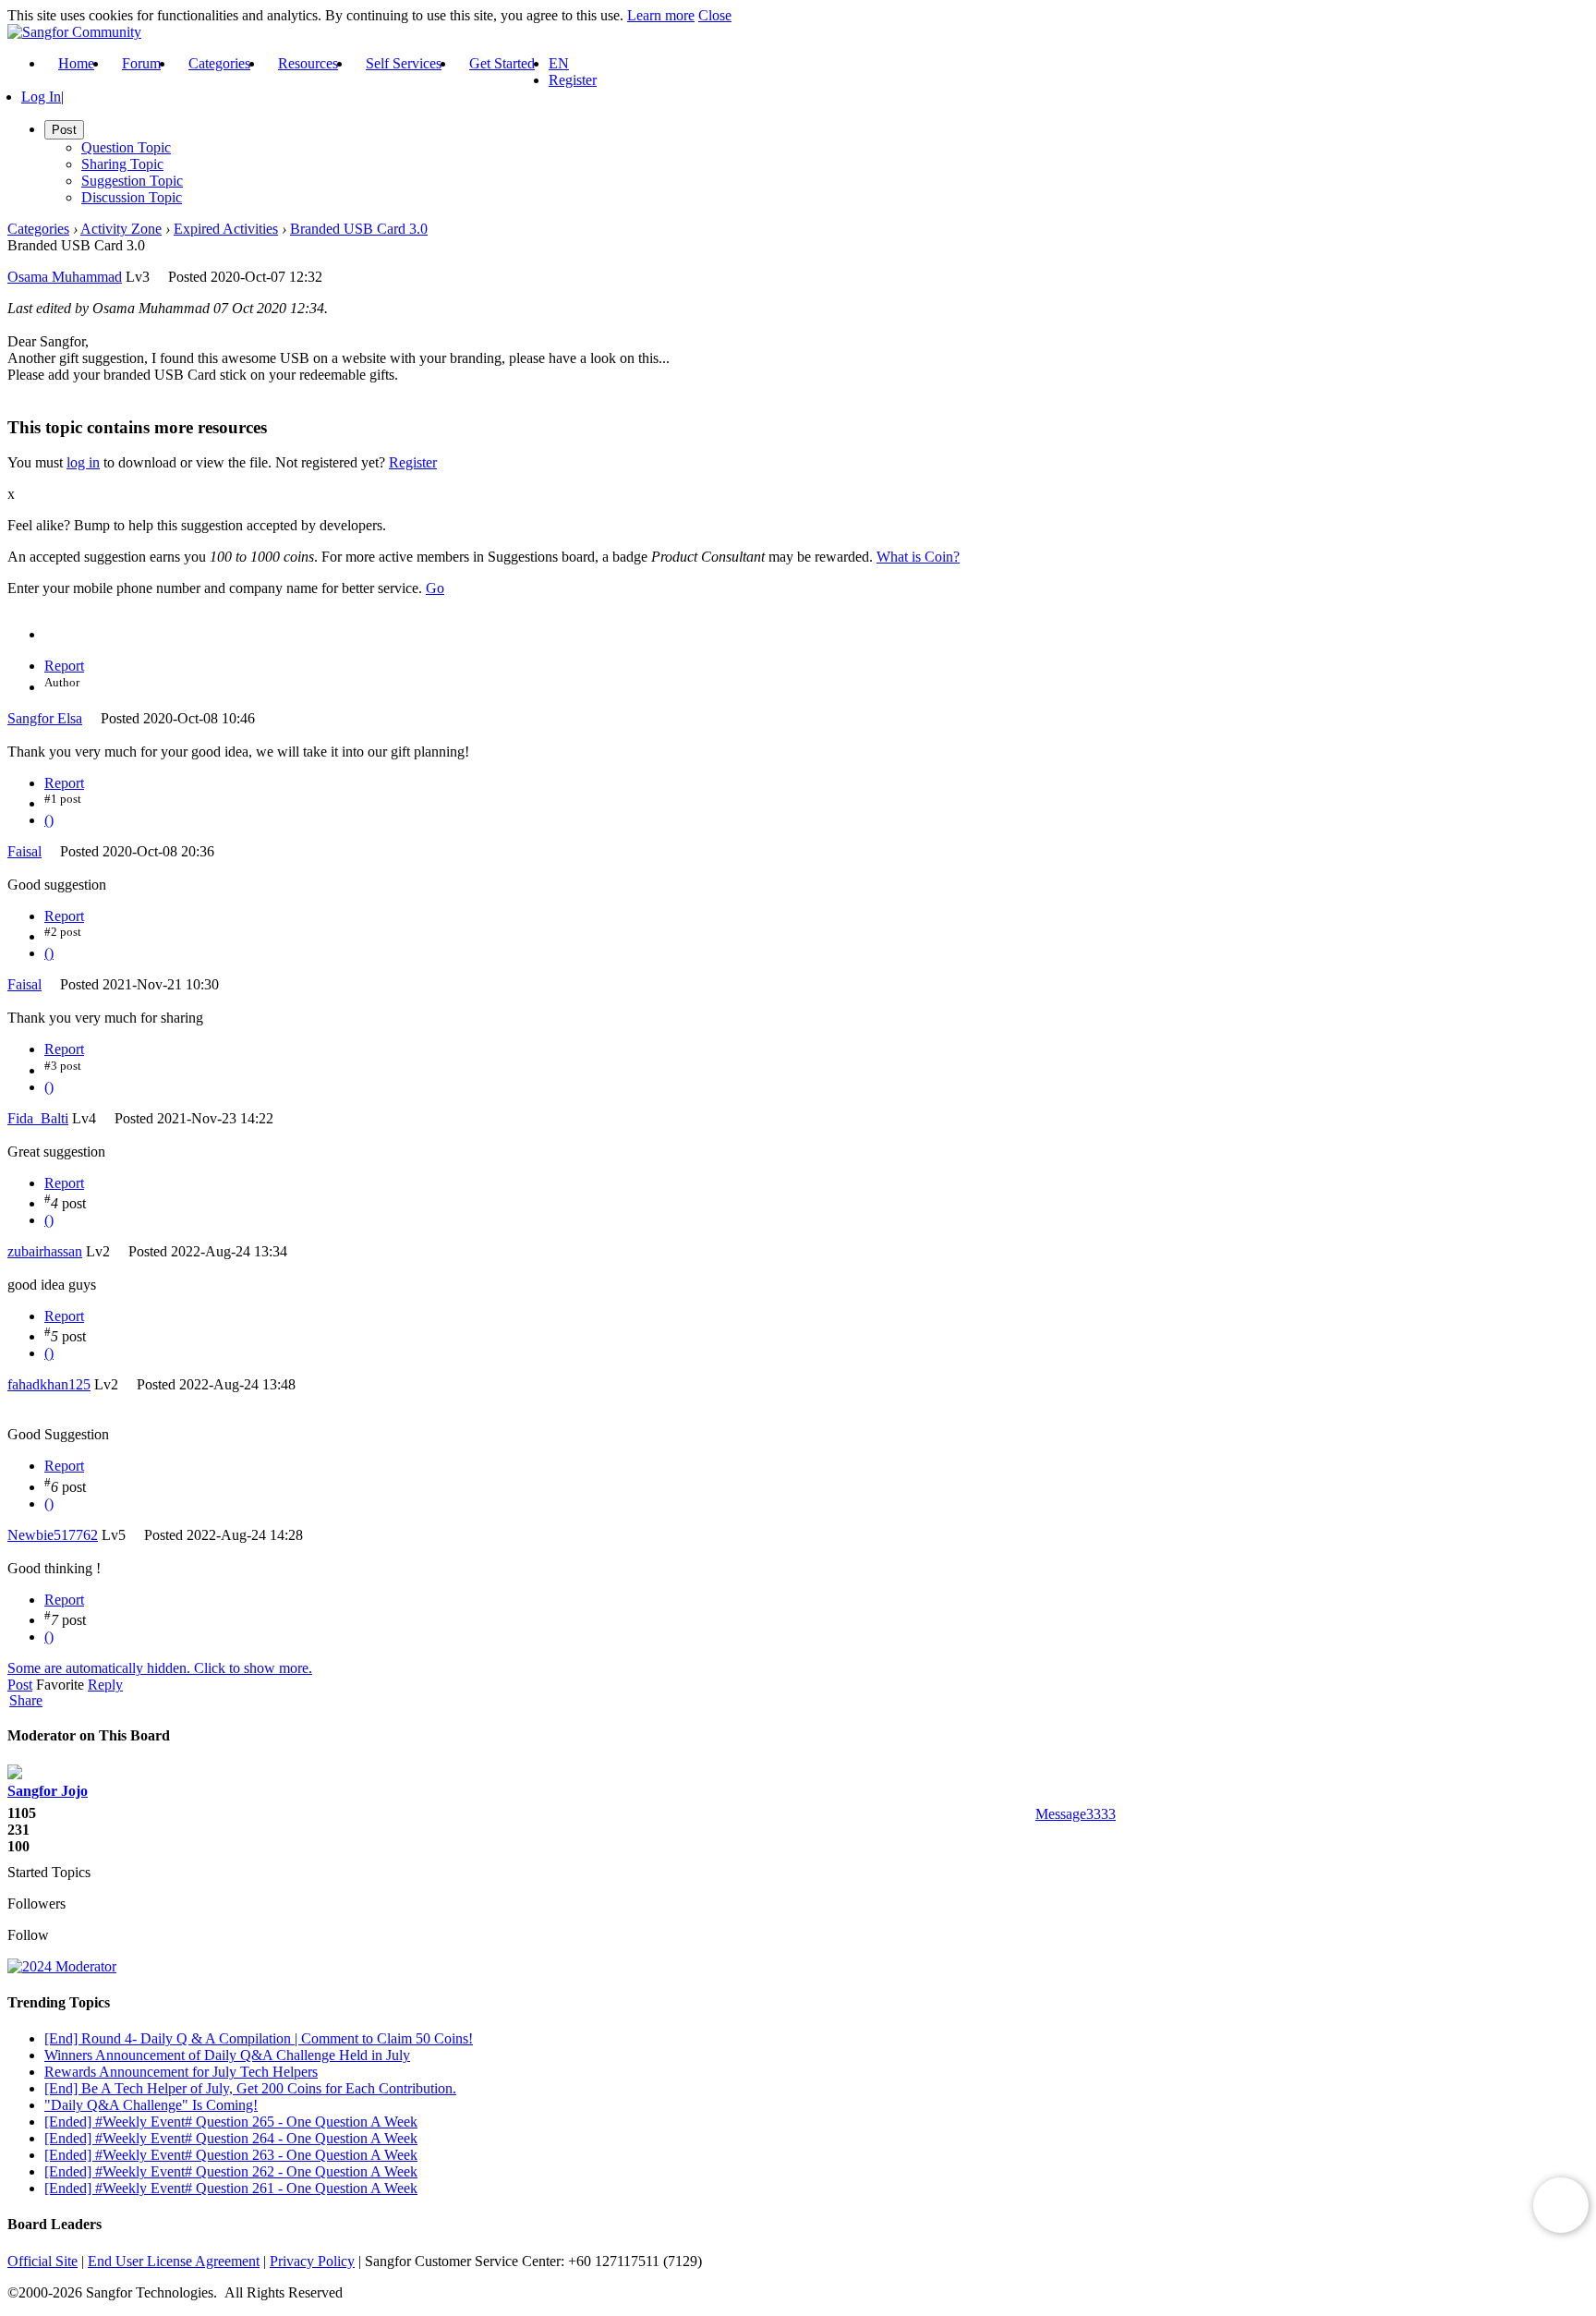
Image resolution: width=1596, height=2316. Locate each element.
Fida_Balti (38, 1118)
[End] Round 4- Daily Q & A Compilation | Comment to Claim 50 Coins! (259, 2038)
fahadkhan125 (49, 1384)
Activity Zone (121, 229)
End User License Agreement (174, 2261)
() (49, 820)
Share (26, 1701)
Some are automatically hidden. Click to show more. (160, 1668)
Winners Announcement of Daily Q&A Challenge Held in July (227, 2055)
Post (20, 1685)
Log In (41, 97)
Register (573, 80)
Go (435, 588)
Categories (219, 63)
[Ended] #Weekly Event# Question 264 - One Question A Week (231, 2138)
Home (76, 63)
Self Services (404, 63)
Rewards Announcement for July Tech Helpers (181, 2072)
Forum (141, 63)
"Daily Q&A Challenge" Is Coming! (151, 2105)
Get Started (502, 63)
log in (83, 462)
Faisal (24, 851)
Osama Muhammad (65, 277)
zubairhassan (45, 1251)
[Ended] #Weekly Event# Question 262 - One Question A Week (231, 2171)
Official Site (42, 2261)
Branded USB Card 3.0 (359, 229)
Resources (308, 63)
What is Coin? (918, 557)
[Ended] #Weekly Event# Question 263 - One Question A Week (231, 2155)
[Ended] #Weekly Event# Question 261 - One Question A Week (231, 2188)
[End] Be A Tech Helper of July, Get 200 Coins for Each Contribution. (250, 2088)
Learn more (661, 15)
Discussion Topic (132, 197)
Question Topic (126, 147)
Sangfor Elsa (45, 718)
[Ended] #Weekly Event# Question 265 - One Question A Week (231, 2122)
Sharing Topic (122, 164)
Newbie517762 (53, 1535)
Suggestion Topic (132, 181)
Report (64, 666)
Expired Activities (226, 229)
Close (715, 15)
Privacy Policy (312, 2261)
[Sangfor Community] (74, 32)
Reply (105, 1685)
